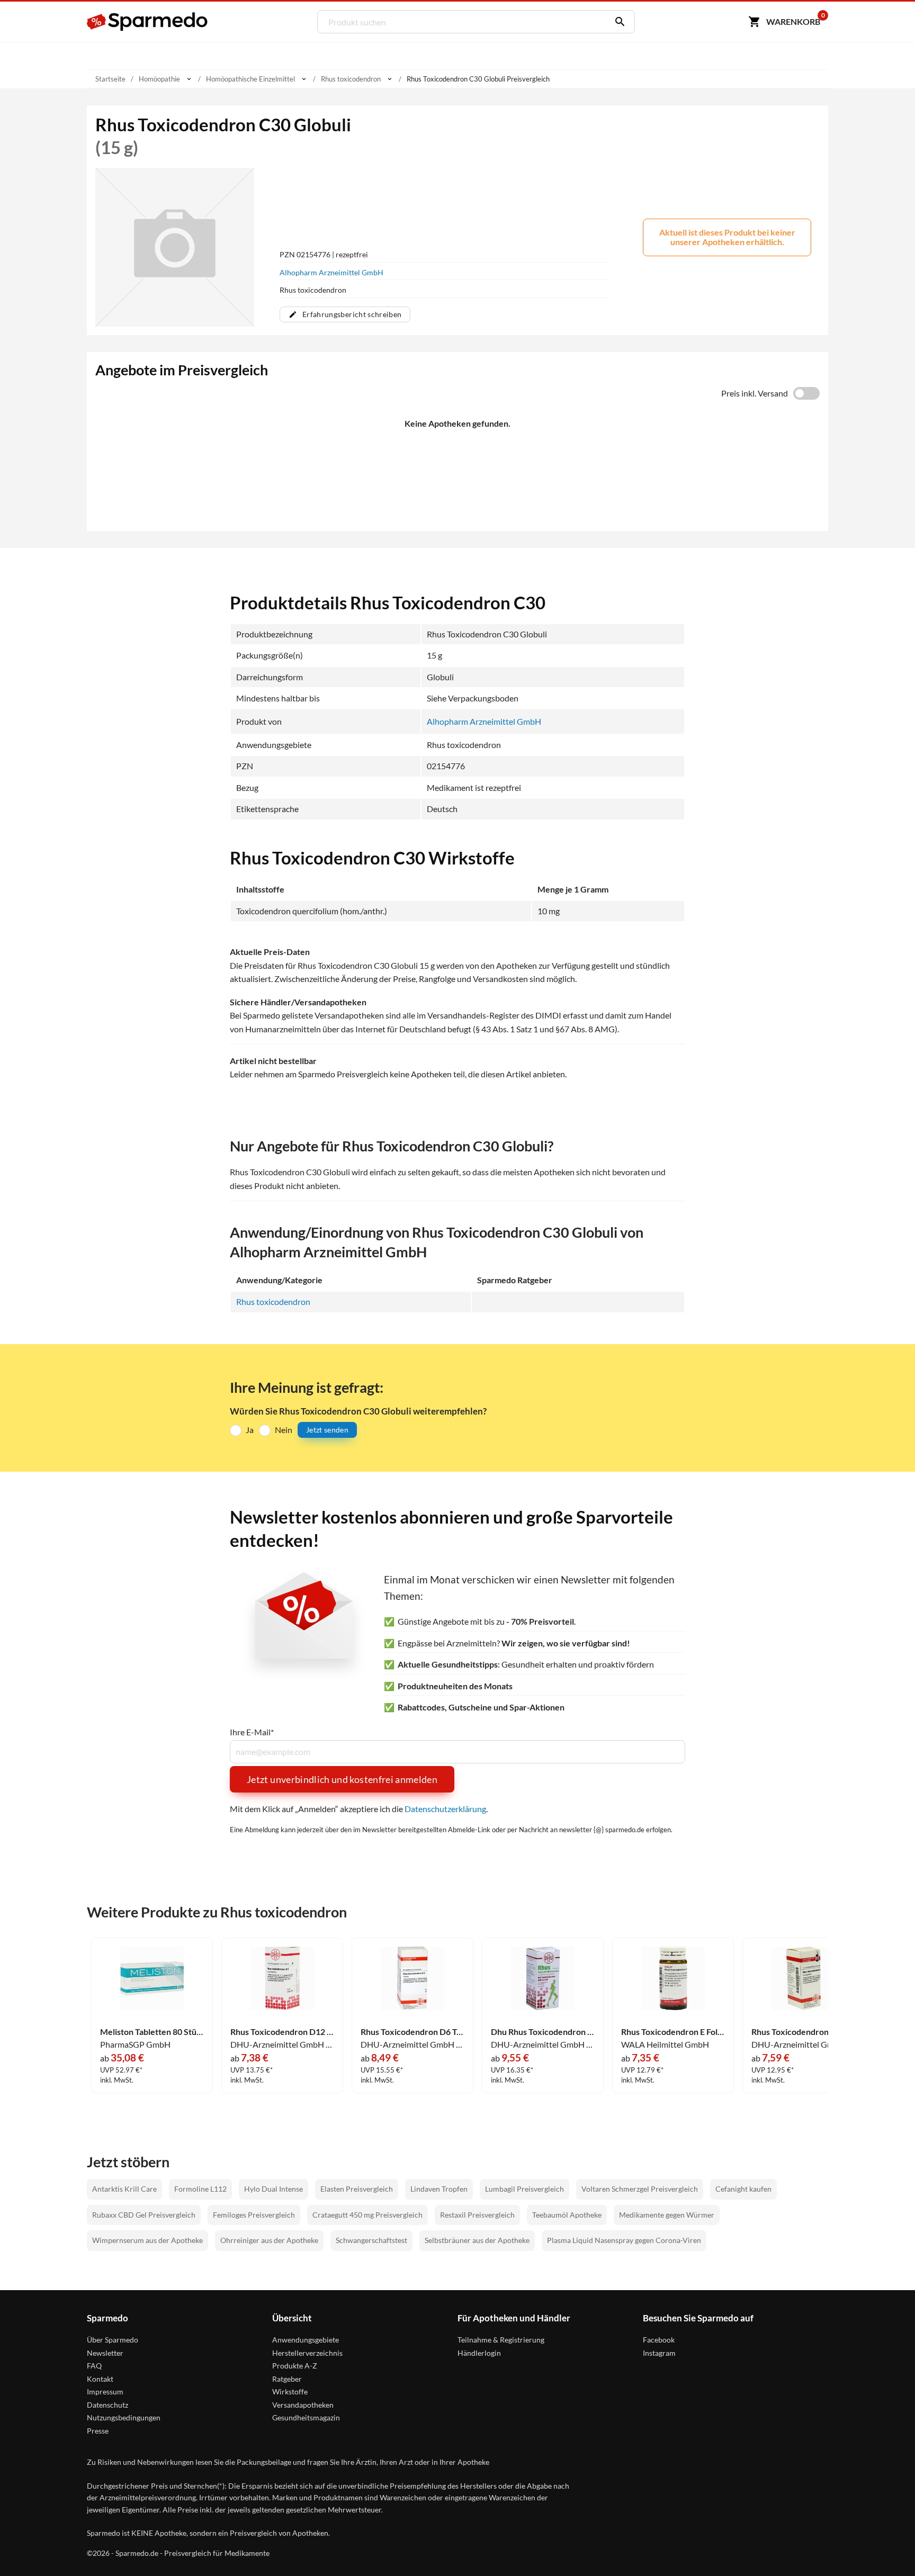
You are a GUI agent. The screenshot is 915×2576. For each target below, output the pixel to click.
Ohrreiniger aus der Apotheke (269, 2240)
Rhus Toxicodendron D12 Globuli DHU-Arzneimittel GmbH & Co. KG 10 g (282, 2032)
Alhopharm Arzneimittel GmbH (331, 272)
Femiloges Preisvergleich (254, 2215)
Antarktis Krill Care (124, 2189)
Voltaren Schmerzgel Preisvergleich (640, 2189)
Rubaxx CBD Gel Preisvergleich (144, 2215)
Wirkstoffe (290, 2392)
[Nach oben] (886, 2547)
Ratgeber (287, 2379)
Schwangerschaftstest (371, 2240)
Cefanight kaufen (743, 2189)
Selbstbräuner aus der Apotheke (477, 2240)
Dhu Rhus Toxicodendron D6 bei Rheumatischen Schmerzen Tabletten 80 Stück (543, 2032)
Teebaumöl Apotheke (567, 2215)
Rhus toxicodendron (273, 1301)
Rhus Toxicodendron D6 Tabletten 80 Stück (412, 2032)
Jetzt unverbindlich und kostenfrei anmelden (342, 1779)
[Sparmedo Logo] (148, 22)
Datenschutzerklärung (445, 1809)
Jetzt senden (327, 1430)
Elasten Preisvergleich (357, 2189)
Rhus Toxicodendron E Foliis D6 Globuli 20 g (673, 2032)
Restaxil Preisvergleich (477, 2215)
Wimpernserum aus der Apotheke (147, 2240)
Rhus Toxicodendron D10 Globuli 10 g (803, 2032)
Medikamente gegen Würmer (667, 2215)
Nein (284, 1430)
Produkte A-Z (295, 2366)
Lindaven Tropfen (439, 2189)
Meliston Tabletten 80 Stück (152, 2032)
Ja (250, 1430)
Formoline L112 (200, 2189)
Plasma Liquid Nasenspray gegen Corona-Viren (624, 2240)
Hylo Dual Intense (273, 2189)
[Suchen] (617, 22)
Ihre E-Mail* (252, 1732)
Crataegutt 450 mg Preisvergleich (367, 2215)
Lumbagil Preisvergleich (524, 2189)
